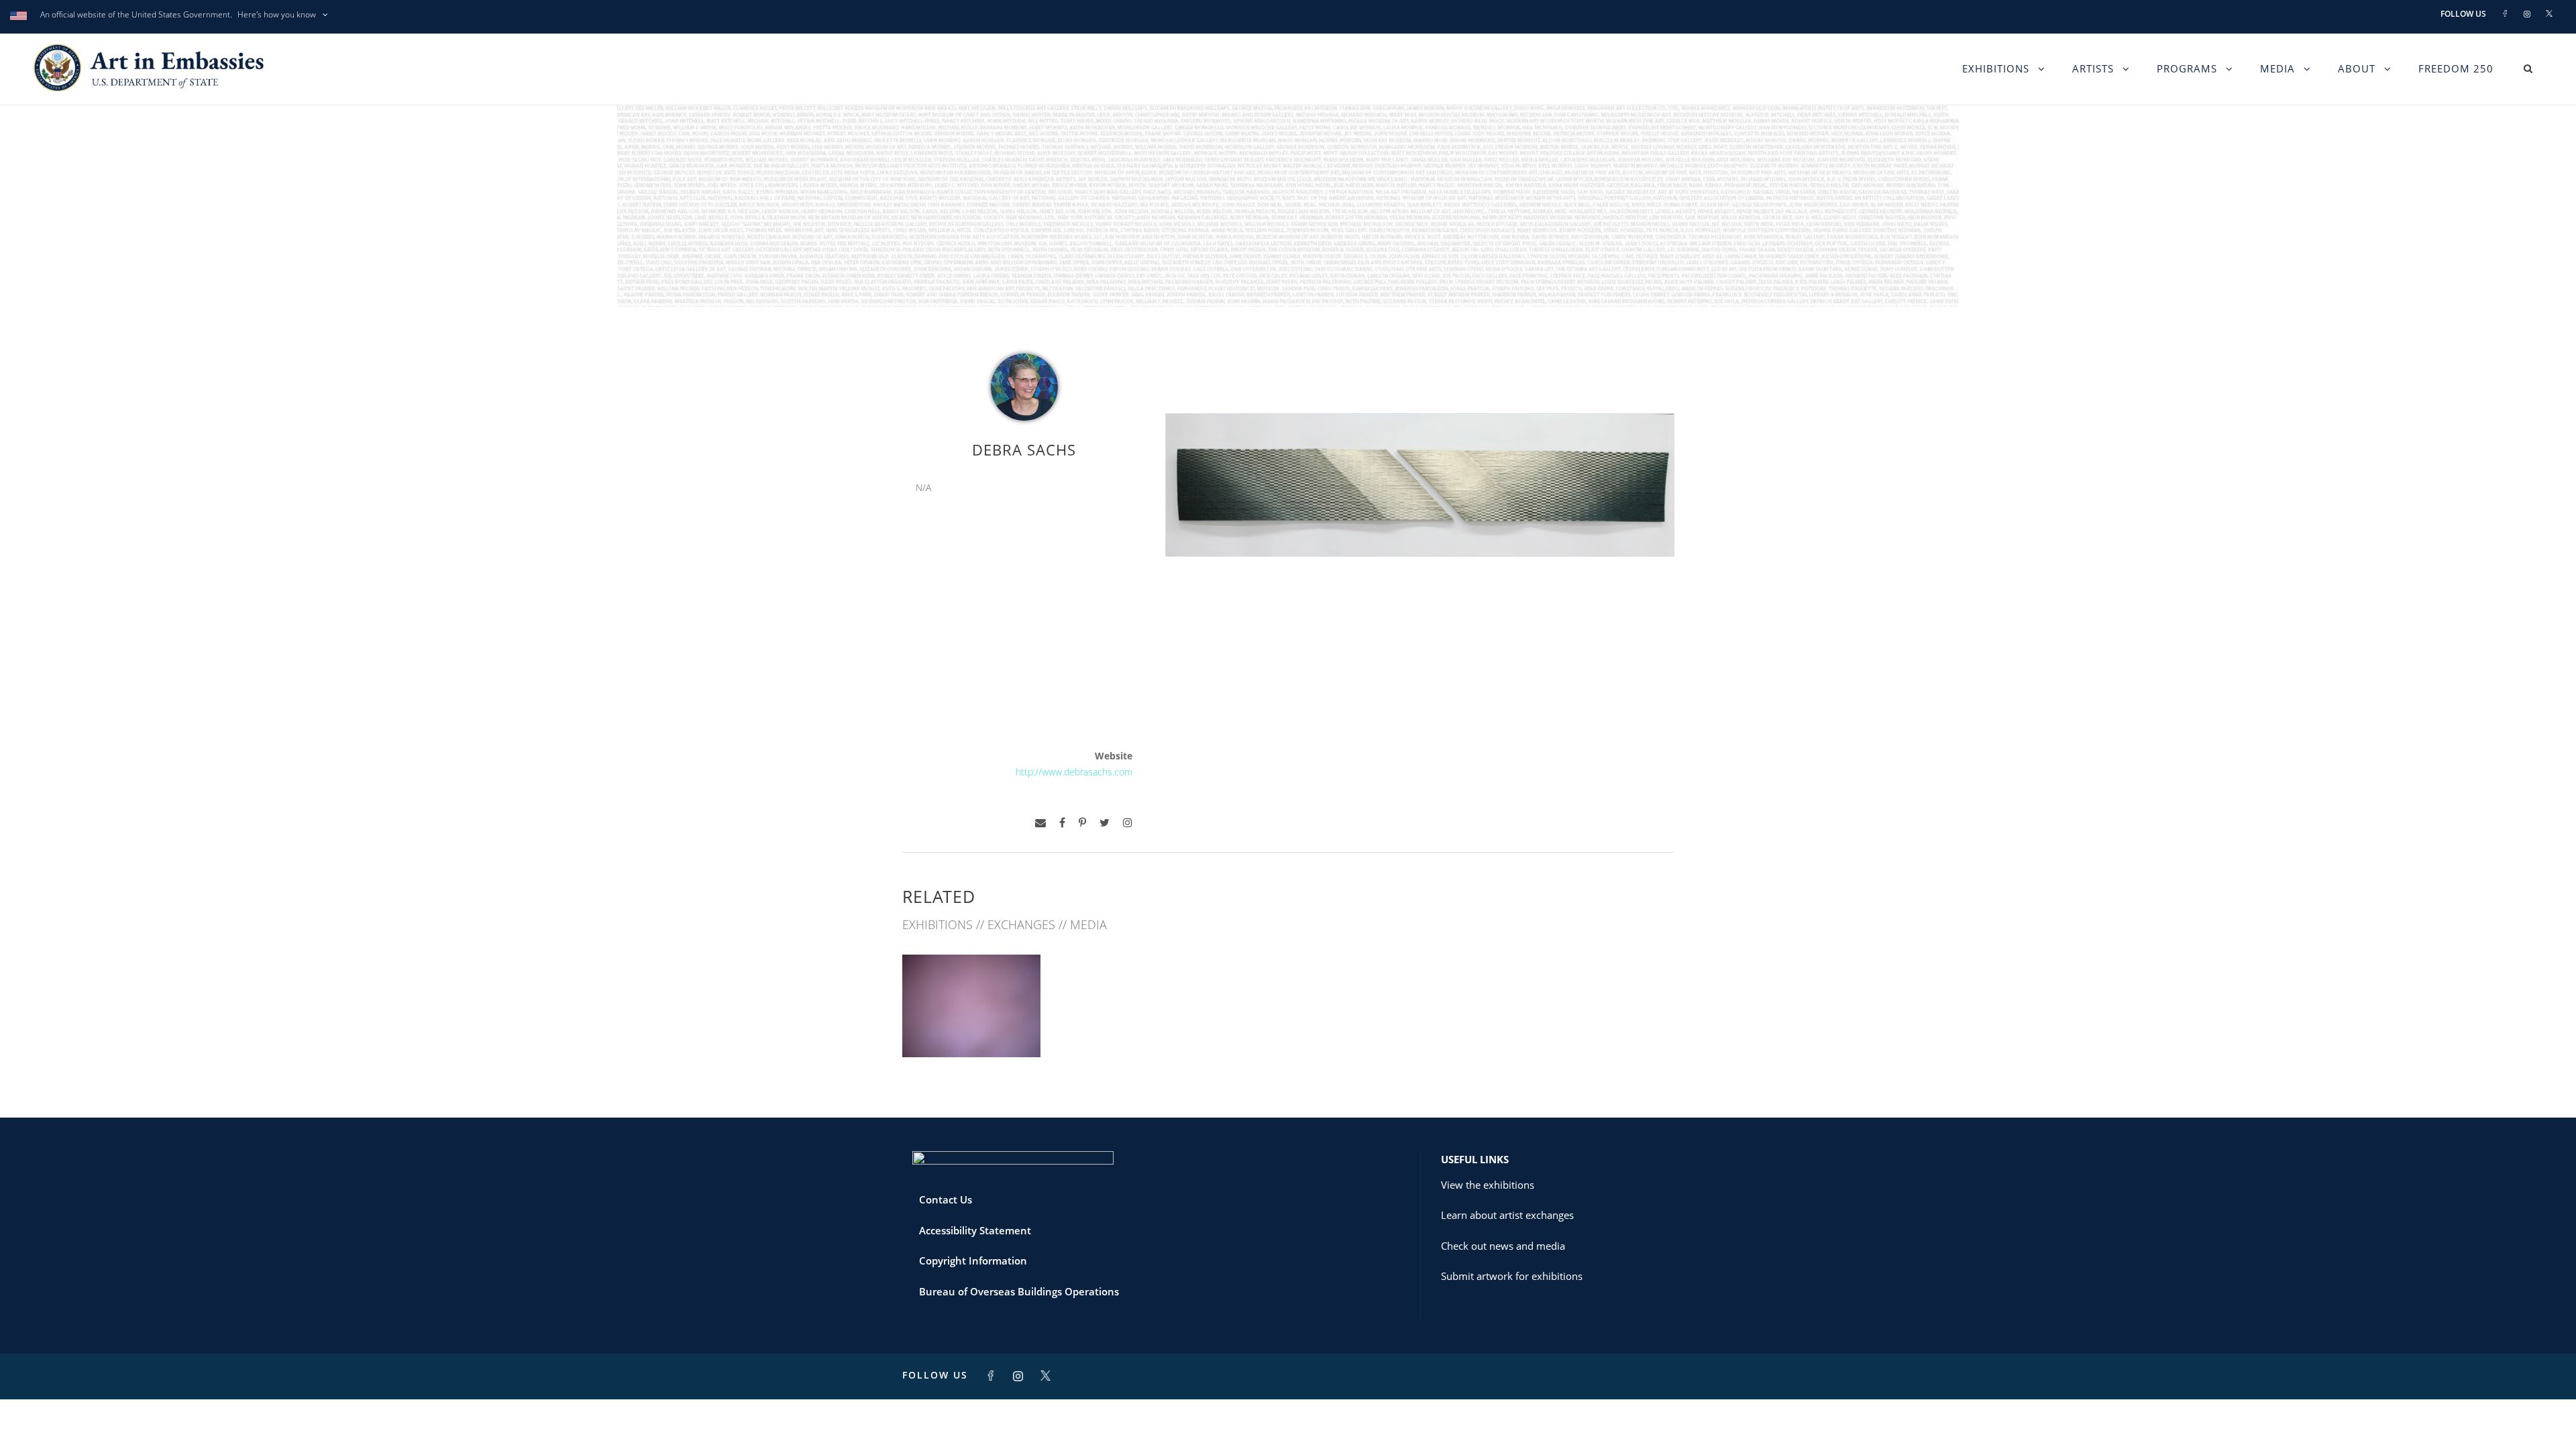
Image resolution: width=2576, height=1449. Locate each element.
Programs (2187, 68)
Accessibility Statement (975, 1230)
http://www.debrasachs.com (1074, 772)
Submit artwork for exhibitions (1512, 1276)
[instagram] (1128, 823)
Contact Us (946, 1199)
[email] (1040, 823)
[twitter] (1105, 823)
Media (2277, 68)
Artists (2093, 68)
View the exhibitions (1488, 1185)
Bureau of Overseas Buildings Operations (1019, 1291)
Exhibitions (1996, 68)
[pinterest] (1082, 823)
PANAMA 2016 (971, 1027)
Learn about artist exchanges (1507, 1215)
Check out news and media (1503, 1246)
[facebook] (1062, 823)
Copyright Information (973, 1260)
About (2357, 68)
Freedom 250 (2456, 68)
